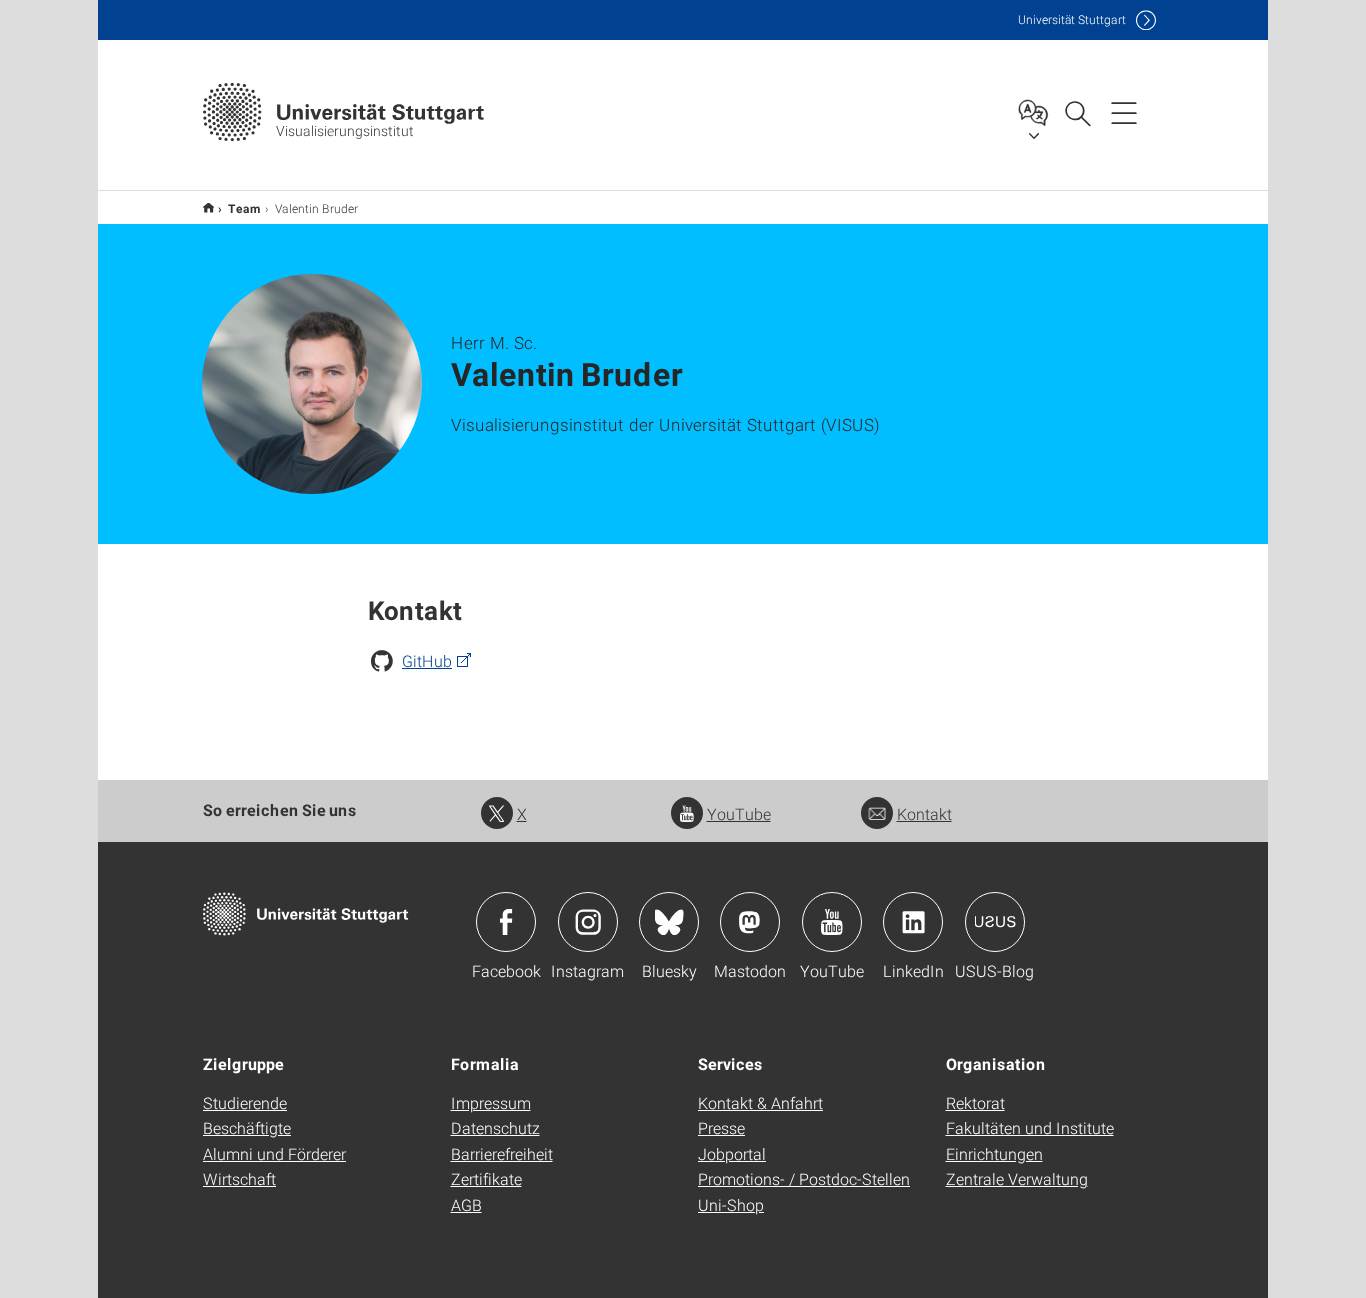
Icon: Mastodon (750, 922)
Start (208, 207)
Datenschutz (495, 1127)
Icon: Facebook (506, 922)
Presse (721, 1127)
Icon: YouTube (832, 922)
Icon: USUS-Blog (995, 922)
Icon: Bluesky (669, 922)
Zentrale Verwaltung (1017, 1178)
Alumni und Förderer (274, 1153)
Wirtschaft (239, 1178)
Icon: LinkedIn (913, 922)
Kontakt (924, 813)
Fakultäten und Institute (1030, 1127)
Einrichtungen (994, 1153)
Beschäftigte (247, 1127)
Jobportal (732, 1153)
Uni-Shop (731, 1204)
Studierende (245, 1102)
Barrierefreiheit (502, 1153)
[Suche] (1077, 112)
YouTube (739, 813)
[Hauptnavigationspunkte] (1124, 112)
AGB (466, 1204)
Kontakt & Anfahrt (760, 1102)
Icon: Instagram (588, 922)
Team (244, 208)
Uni (1072, 19)
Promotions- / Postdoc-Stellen (804, 1178)
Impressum (491, 1102)
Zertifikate (486, 1178)
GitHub (427, 660)
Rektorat (975, 1102)
